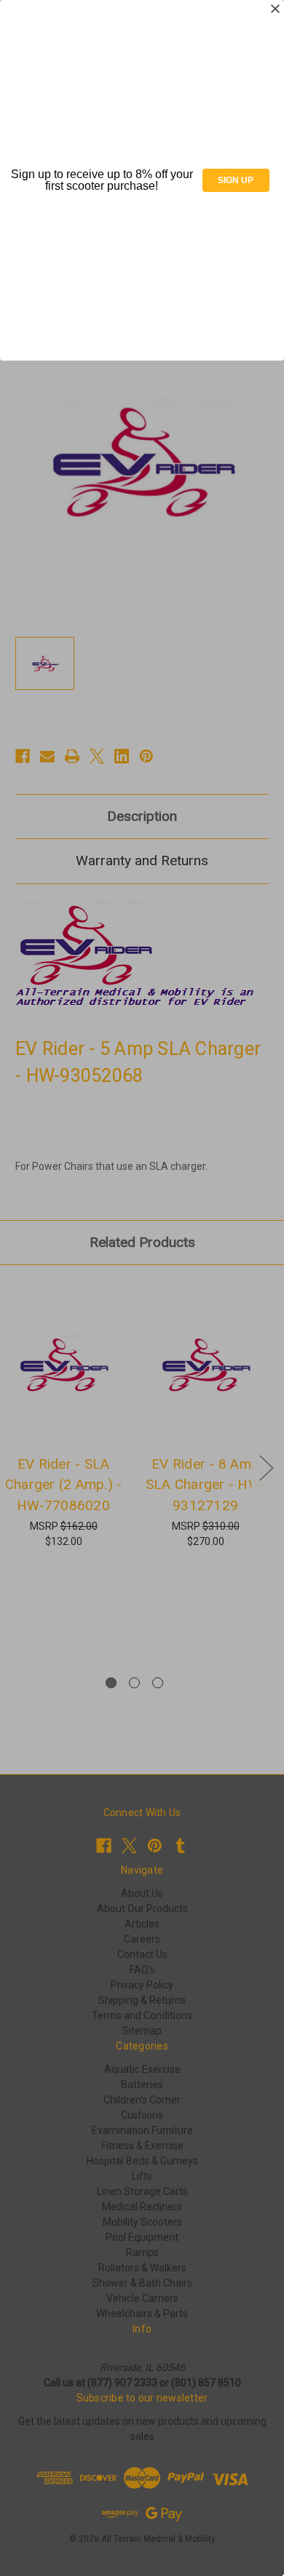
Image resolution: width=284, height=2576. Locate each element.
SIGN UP (236, 180)
